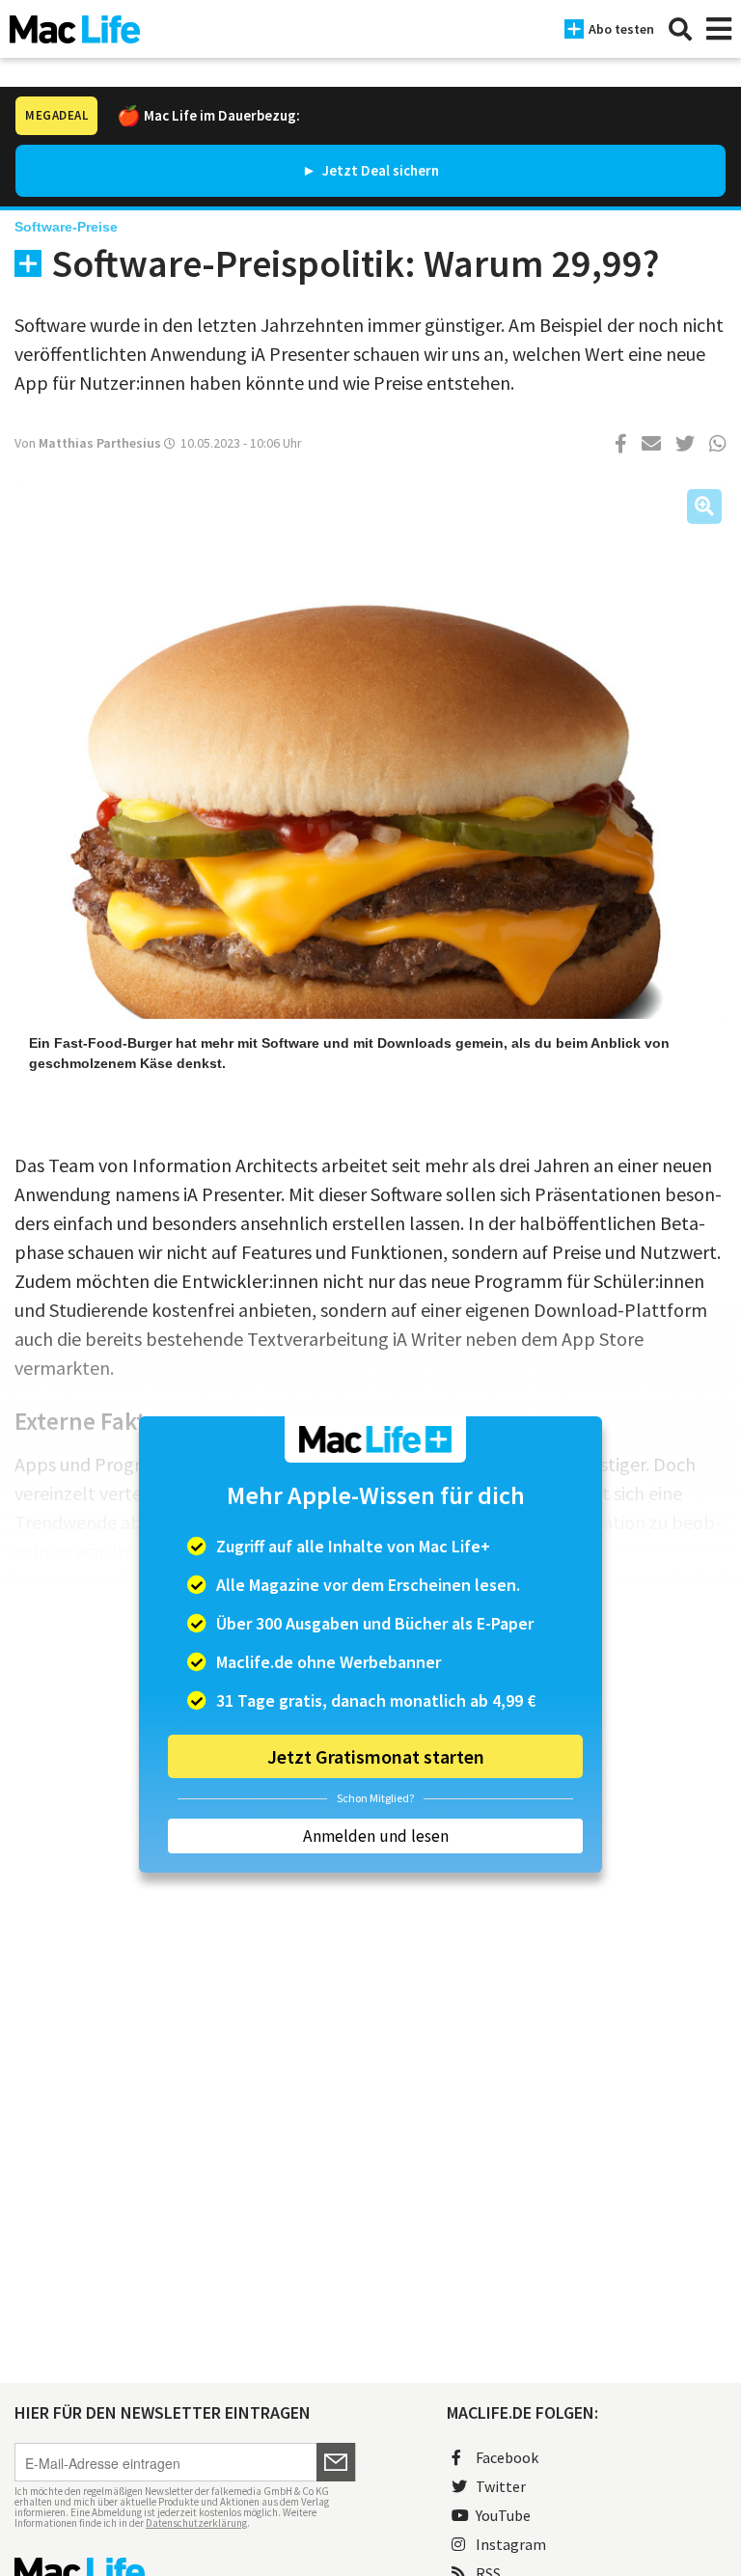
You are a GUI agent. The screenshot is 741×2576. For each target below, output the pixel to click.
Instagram (511, 2544)
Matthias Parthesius (100, 443)
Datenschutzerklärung (196, 2523)
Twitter (501, 2486)
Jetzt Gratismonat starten (376, 1756)
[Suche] (680, 29)
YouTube (503, 2515)
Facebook (507, 2457)
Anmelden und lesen (376, 1836)
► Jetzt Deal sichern (370, 170)
